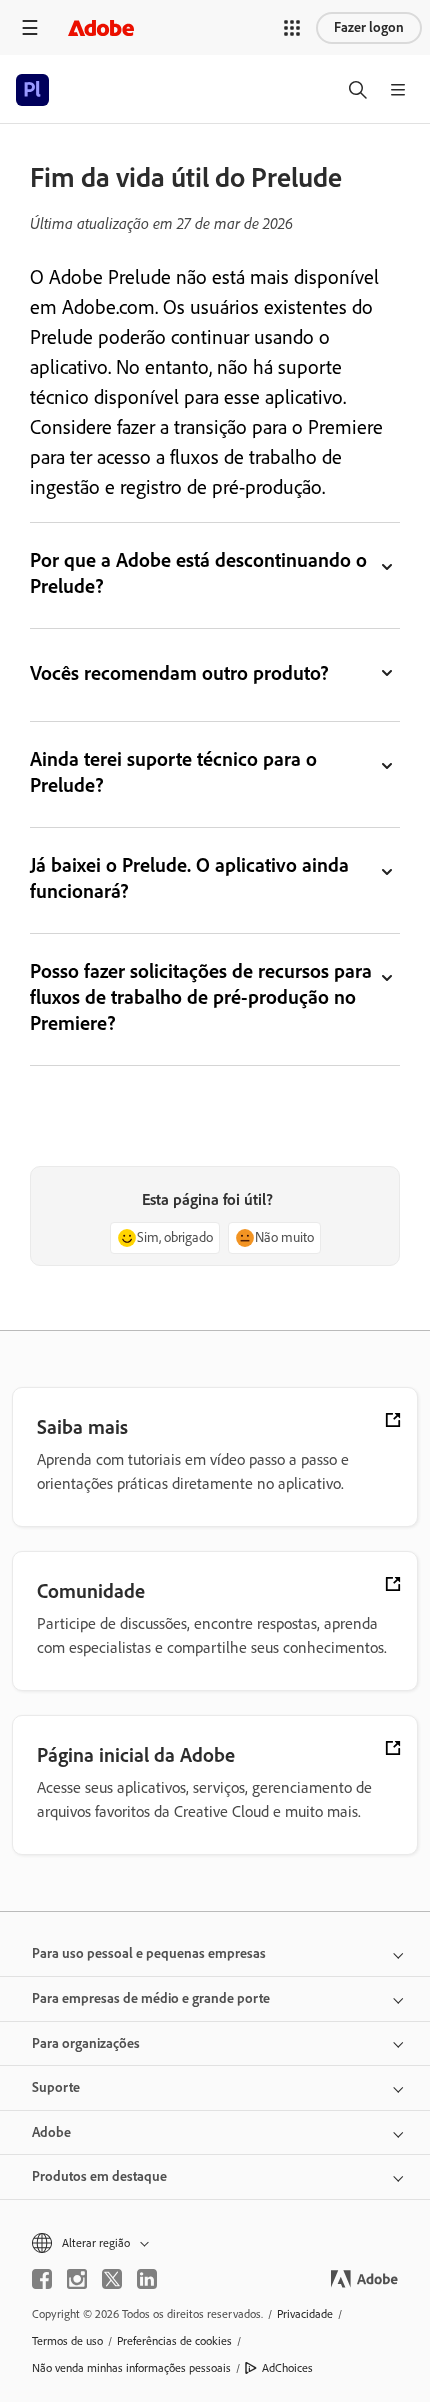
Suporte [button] (56, 2087)
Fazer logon (369, 27)
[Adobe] (101, 27)
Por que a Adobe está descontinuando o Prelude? (198, 573)
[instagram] (77, 2279)
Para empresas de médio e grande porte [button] (151, 1998)
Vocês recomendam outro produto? (181, 673)
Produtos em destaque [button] (99, 2176)
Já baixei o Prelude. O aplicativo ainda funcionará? (189, 878)
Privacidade (305, 2314)
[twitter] (112, 2279)
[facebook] (42, 2279)
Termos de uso (67, 2341)
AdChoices (287, 2368)
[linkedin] (147, 2279)
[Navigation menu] (30, 27)
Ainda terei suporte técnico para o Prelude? (173, 772)
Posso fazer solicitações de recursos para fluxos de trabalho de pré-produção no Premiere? (201, 997)
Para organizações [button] (86, 2043)
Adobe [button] (51, 2132)
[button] (292, 28)
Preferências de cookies (174, 2341)
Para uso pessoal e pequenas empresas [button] (149, 1953)
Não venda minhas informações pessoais (131, 2368)
